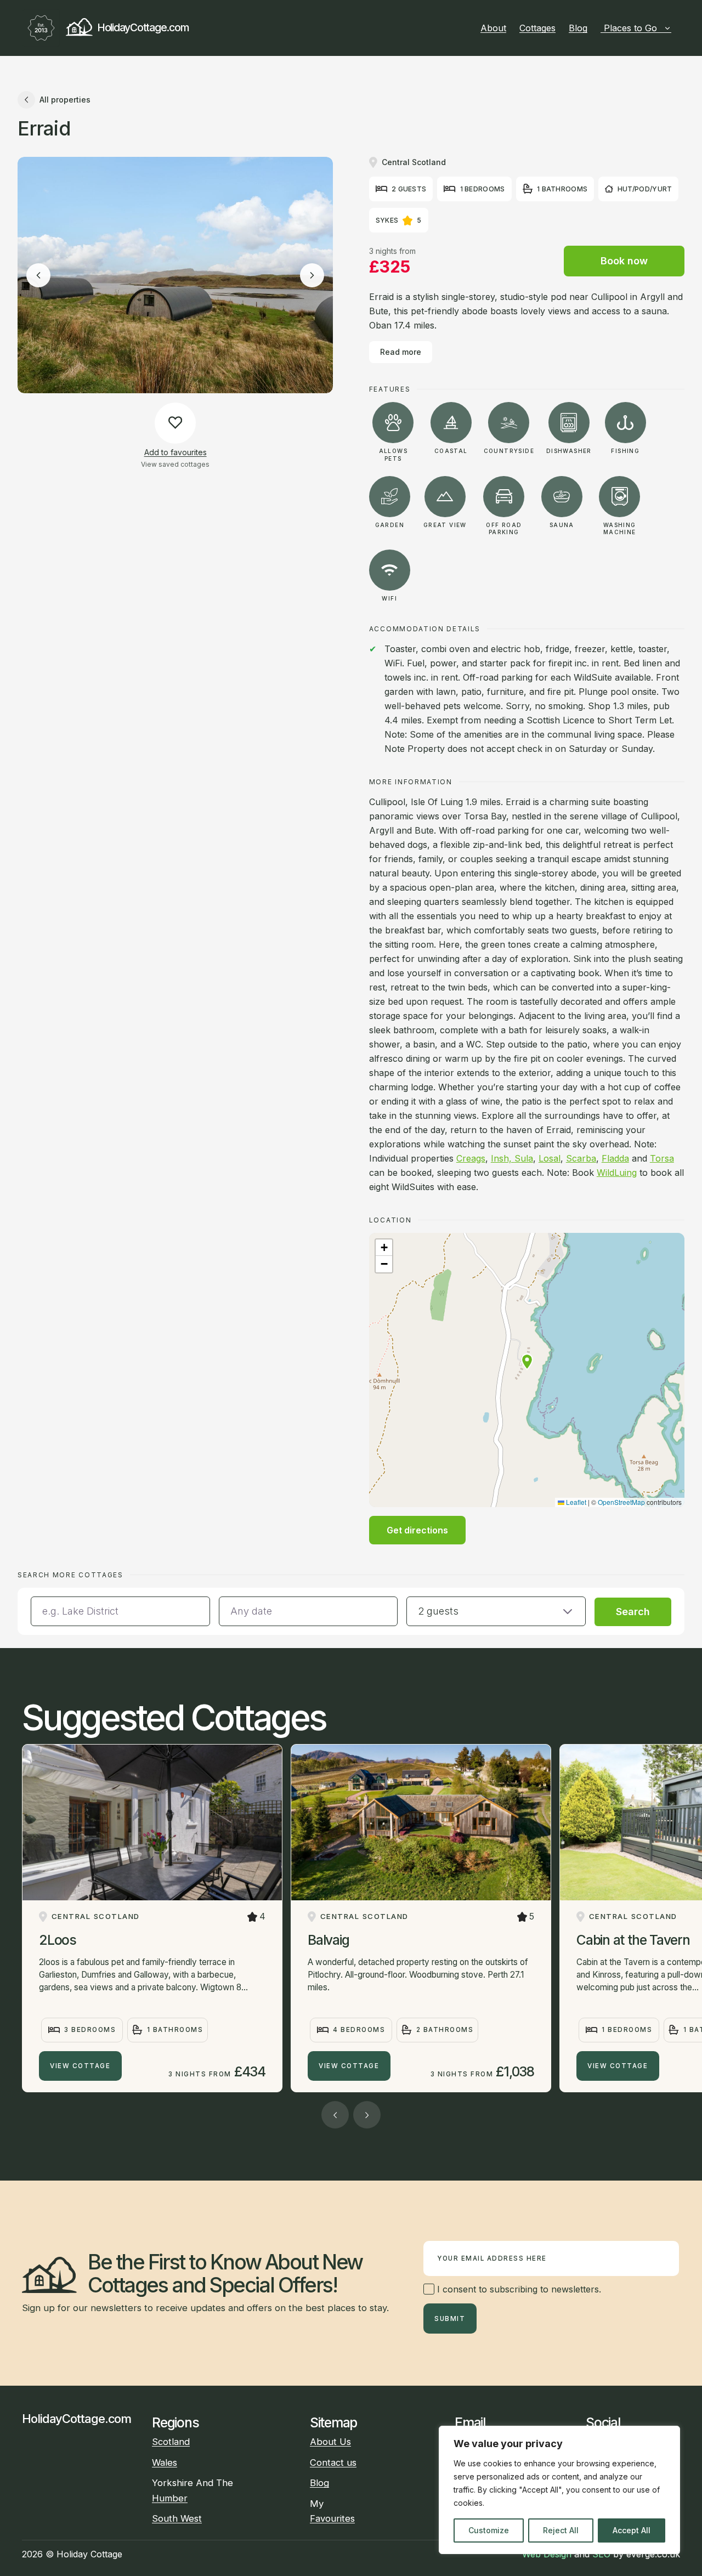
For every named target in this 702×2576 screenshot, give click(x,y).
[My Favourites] (676, 28)
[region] (559, 2490)
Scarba (581, 1158)
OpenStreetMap (621, 1502)
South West (177, 2518)
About (493, 28)
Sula (524, 1158)
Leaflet (575, 1502)
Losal (550, 1158)
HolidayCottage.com (143, 27)
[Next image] (312, 275)
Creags (471, 1158)
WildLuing (617, 1173)
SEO (601, 2554)
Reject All (561, 2530)
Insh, (503, 1158)
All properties (65, 100)
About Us (330, 2442)
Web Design (547, 2554)
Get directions (417, 1530)
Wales (165, 2462)
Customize (489, 2530)
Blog (578, 28)
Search (633, 1612)
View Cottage (80, 2066)
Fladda (615, 1158)
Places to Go (630, 28)
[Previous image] (38, 275)
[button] (527, 1362)
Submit (450, 2319)
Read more (401, 352)
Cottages (537, 28)
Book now (624, 261)
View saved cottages (175, 464)
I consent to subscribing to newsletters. (518, 2289)
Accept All (632, 2530)
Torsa (662, 1158)
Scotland (171, 2442)
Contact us (333, 2462)
